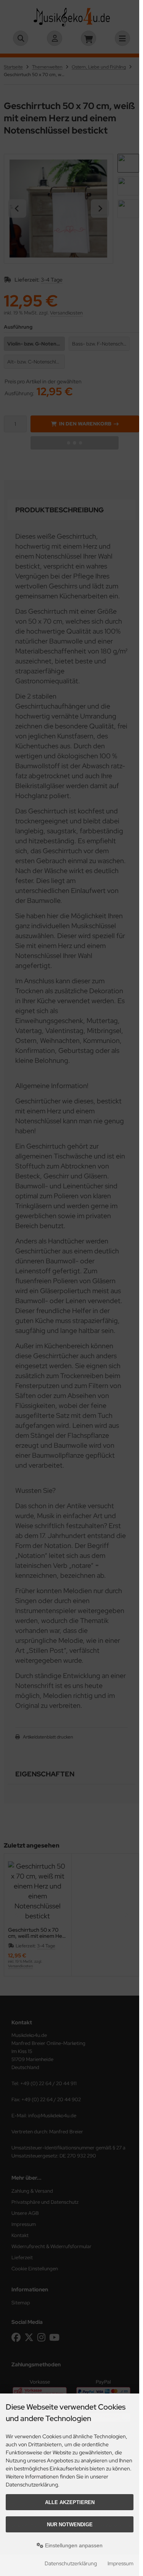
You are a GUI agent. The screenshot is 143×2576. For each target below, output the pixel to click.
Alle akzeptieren (70, 2502)
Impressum (121, 2563)
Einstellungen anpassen (73, 2545)
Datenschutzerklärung (71, 2563)
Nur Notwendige (70, 2525)
